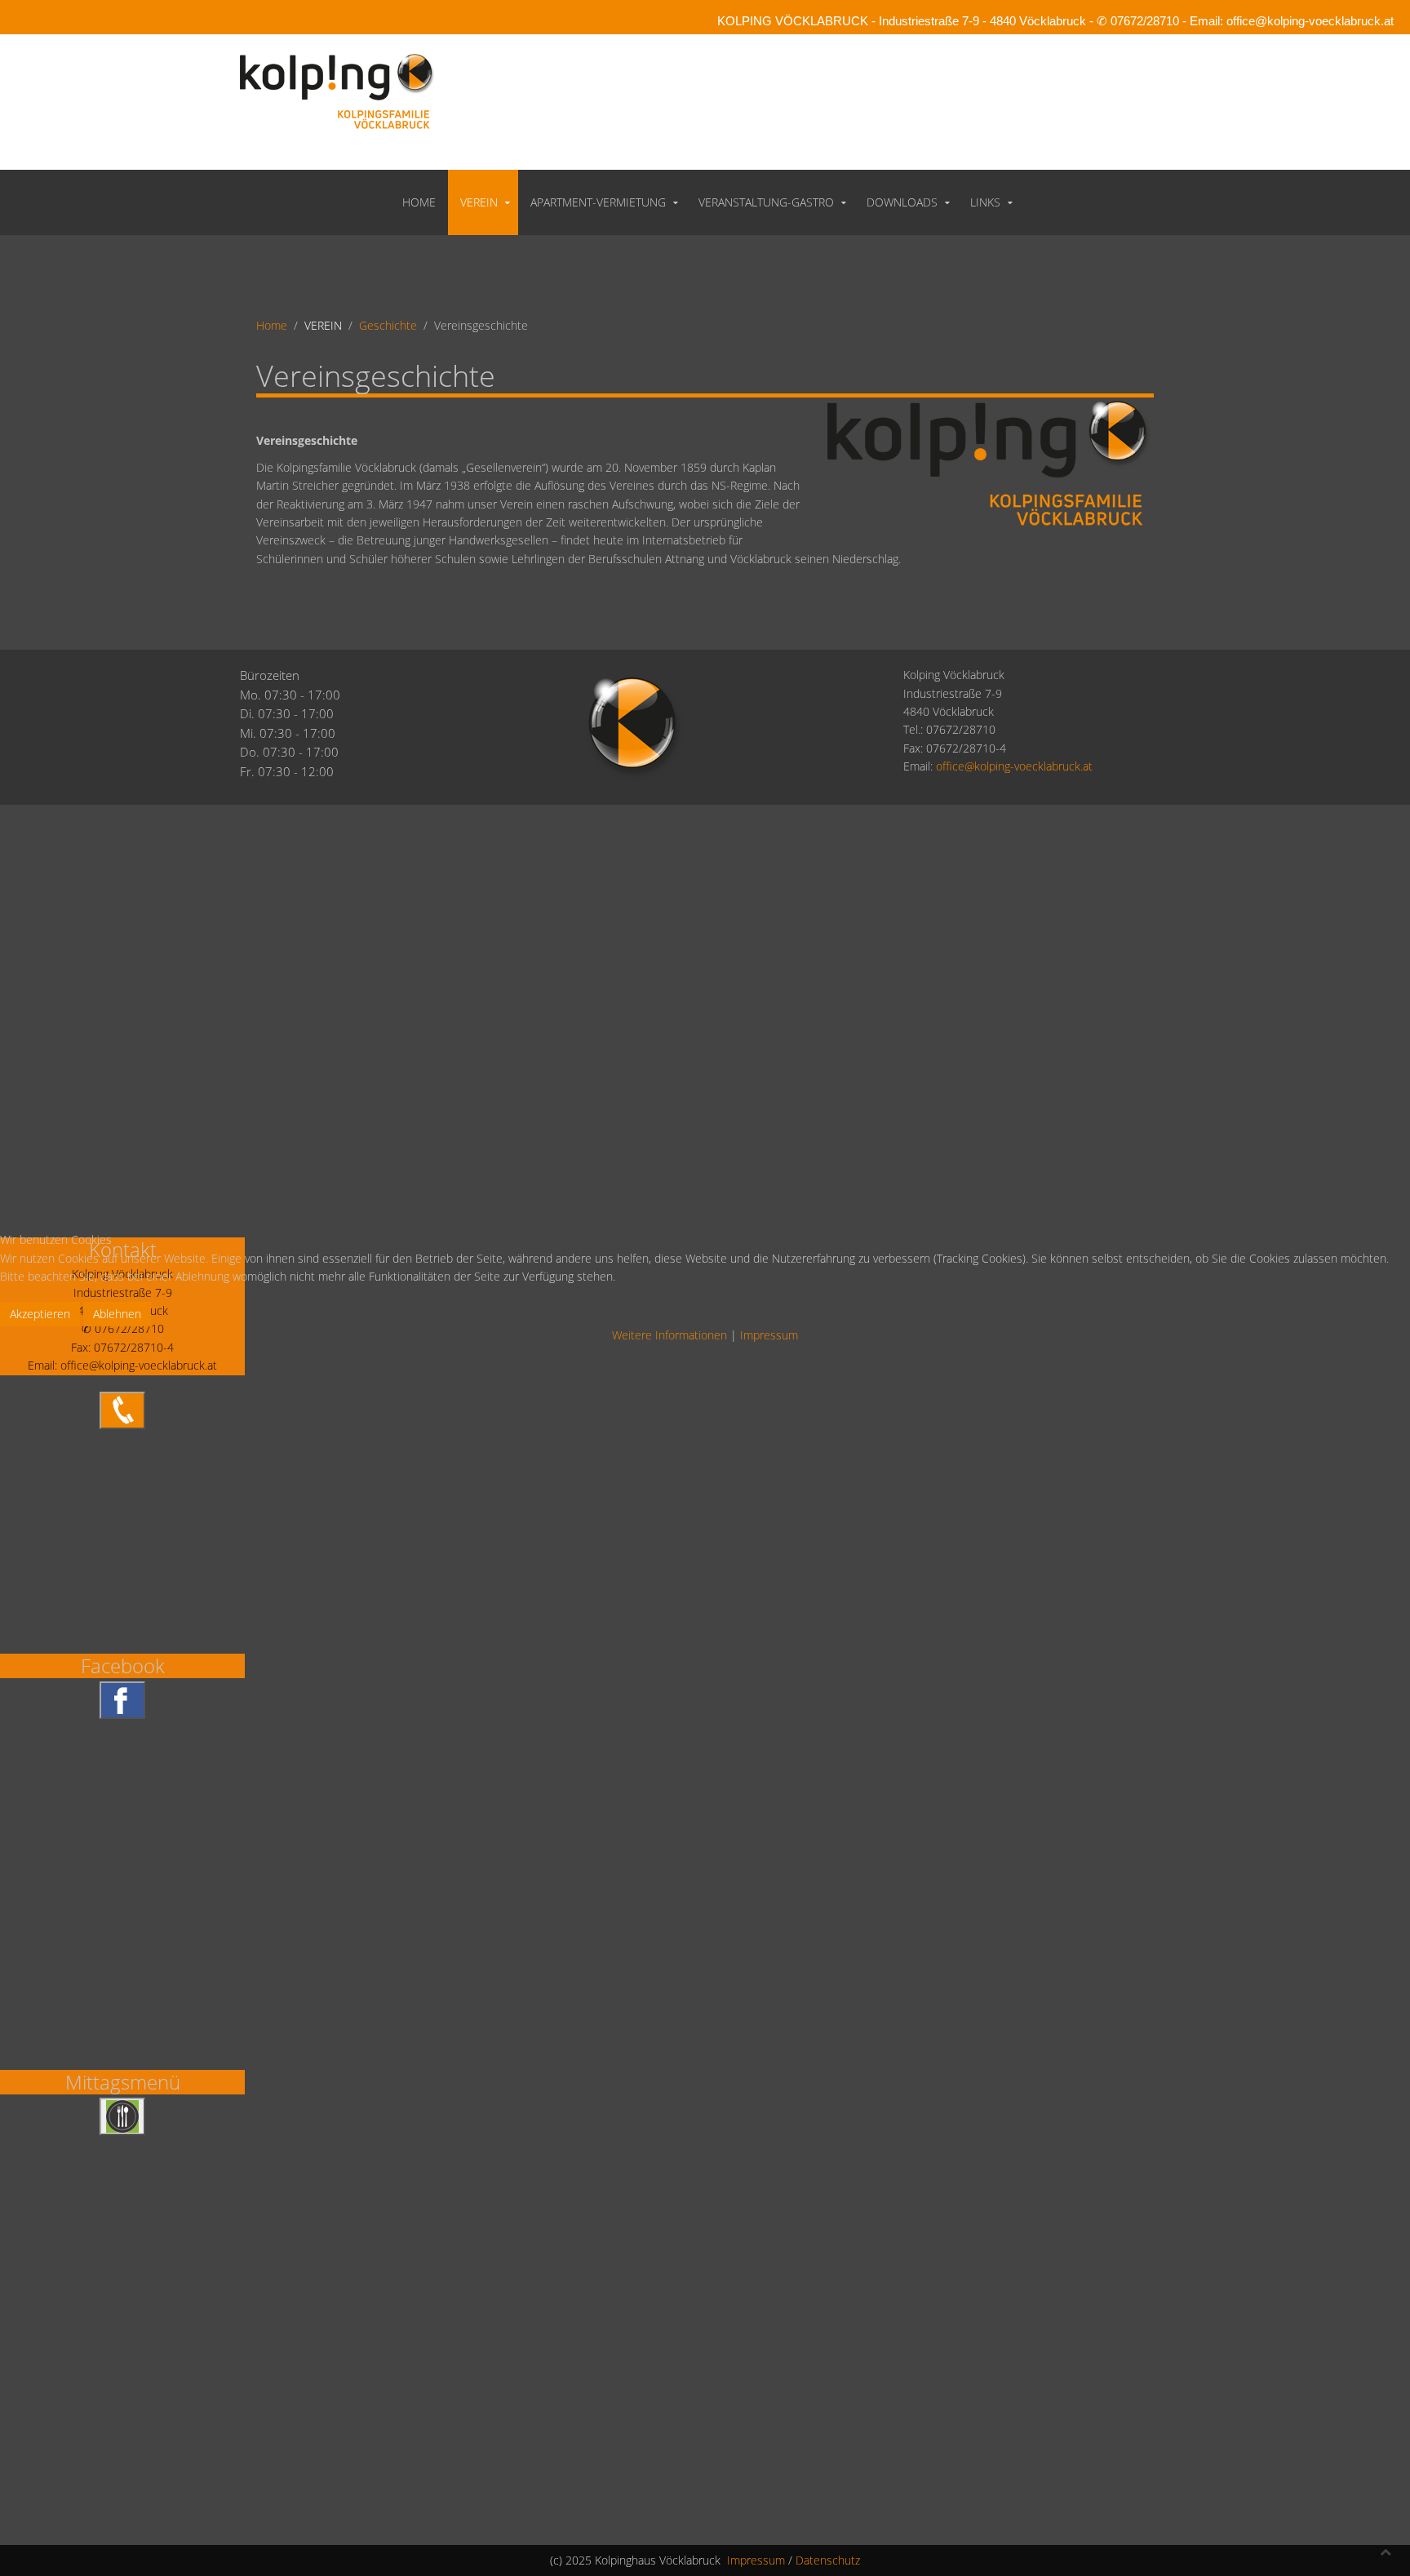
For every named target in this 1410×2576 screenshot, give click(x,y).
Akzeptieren (40, 1314)
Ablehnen (117, 1314)
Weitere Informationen (670, 1335)
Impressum (769, 1335)
